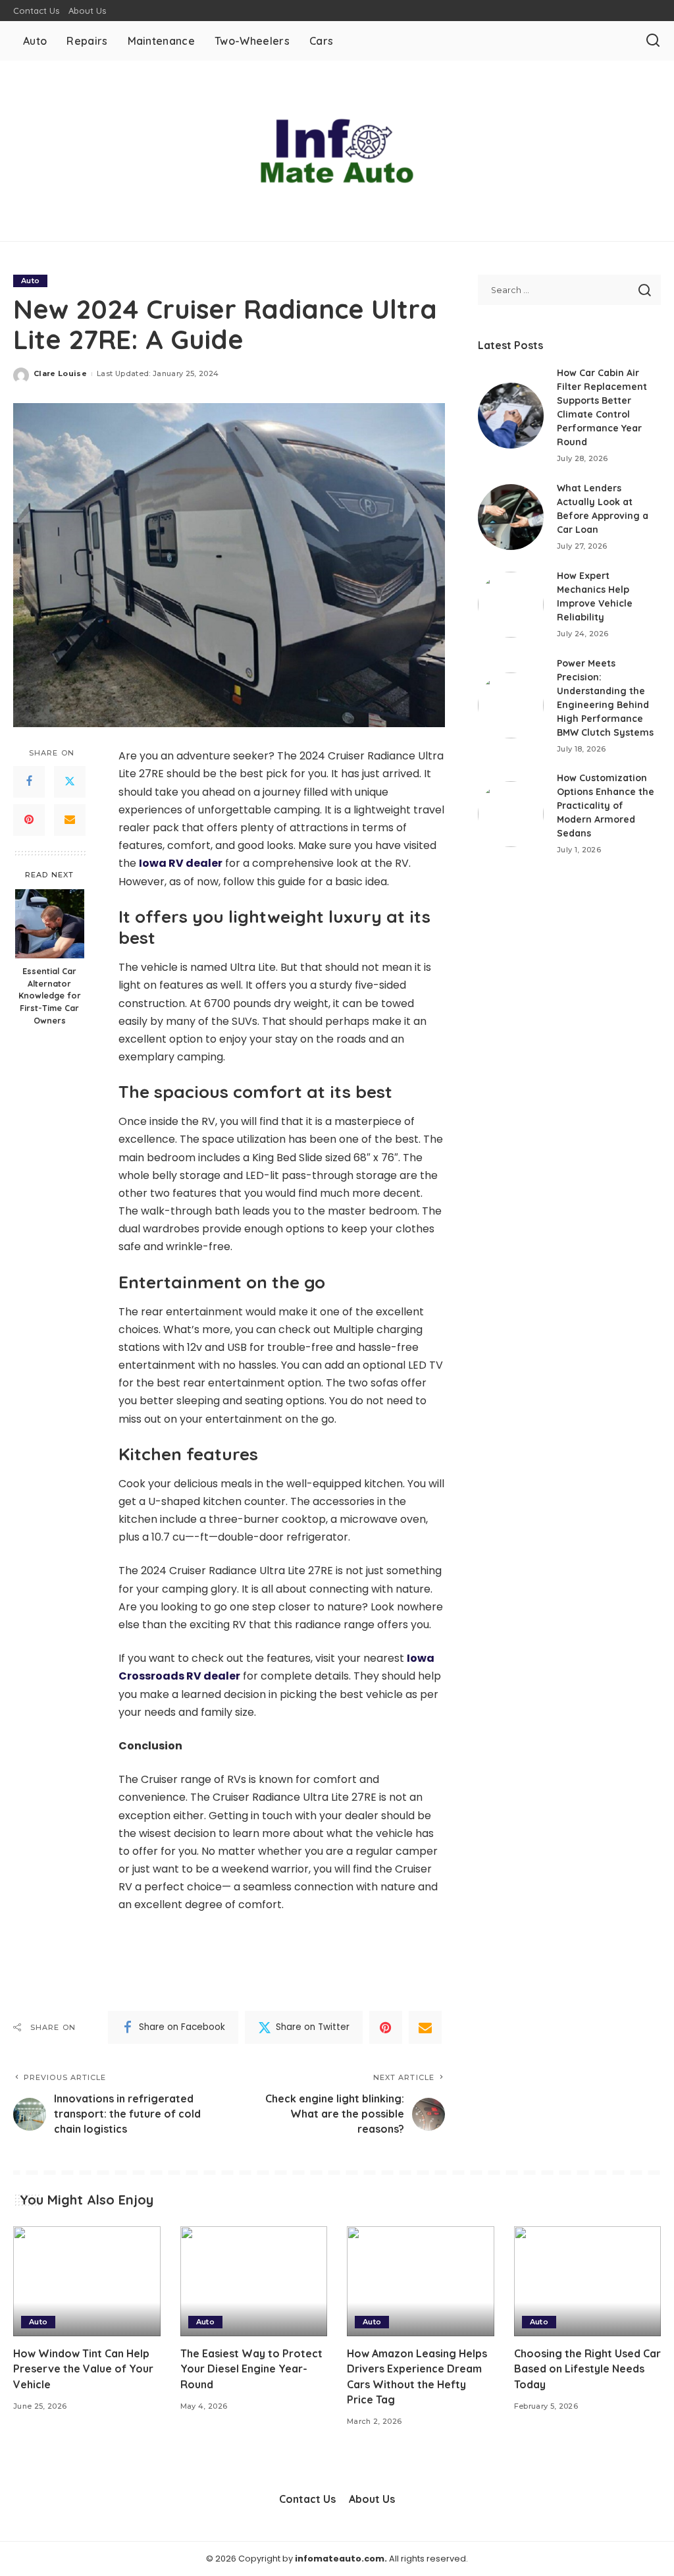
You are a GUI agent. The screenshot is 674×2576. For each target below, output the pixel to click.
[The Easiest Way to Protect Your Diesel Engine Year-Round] (254, 2282)
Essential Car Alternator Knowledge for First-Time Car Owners (50, 996)
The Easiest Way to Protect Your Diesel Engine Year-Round (251, 2369)
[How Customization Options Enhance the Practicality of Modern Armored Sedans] (511, 814)
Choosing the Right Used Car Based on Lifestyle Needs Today (587, 2369)
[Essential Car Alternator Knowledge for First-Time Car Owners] (50, 924)
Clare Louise (60, 373)
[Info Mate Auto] (337, 151)
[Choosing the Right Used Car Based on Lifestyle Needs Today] (588, 2282)
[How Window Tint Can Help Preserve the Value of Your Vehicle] (87, 2282)
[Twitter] (70, 782)
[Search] (653, 41)
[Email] (70, 820)
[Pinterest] (29, 820)
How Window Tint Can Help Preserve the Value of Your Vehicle (83, 2369)
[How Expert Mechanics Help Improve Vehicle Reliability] (511, 605)
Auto (30, 281)
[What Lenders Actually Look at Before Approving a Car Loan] (511, 517)
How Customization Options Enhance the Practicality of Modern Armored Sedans (606, 806)
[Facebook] (29, 782)
